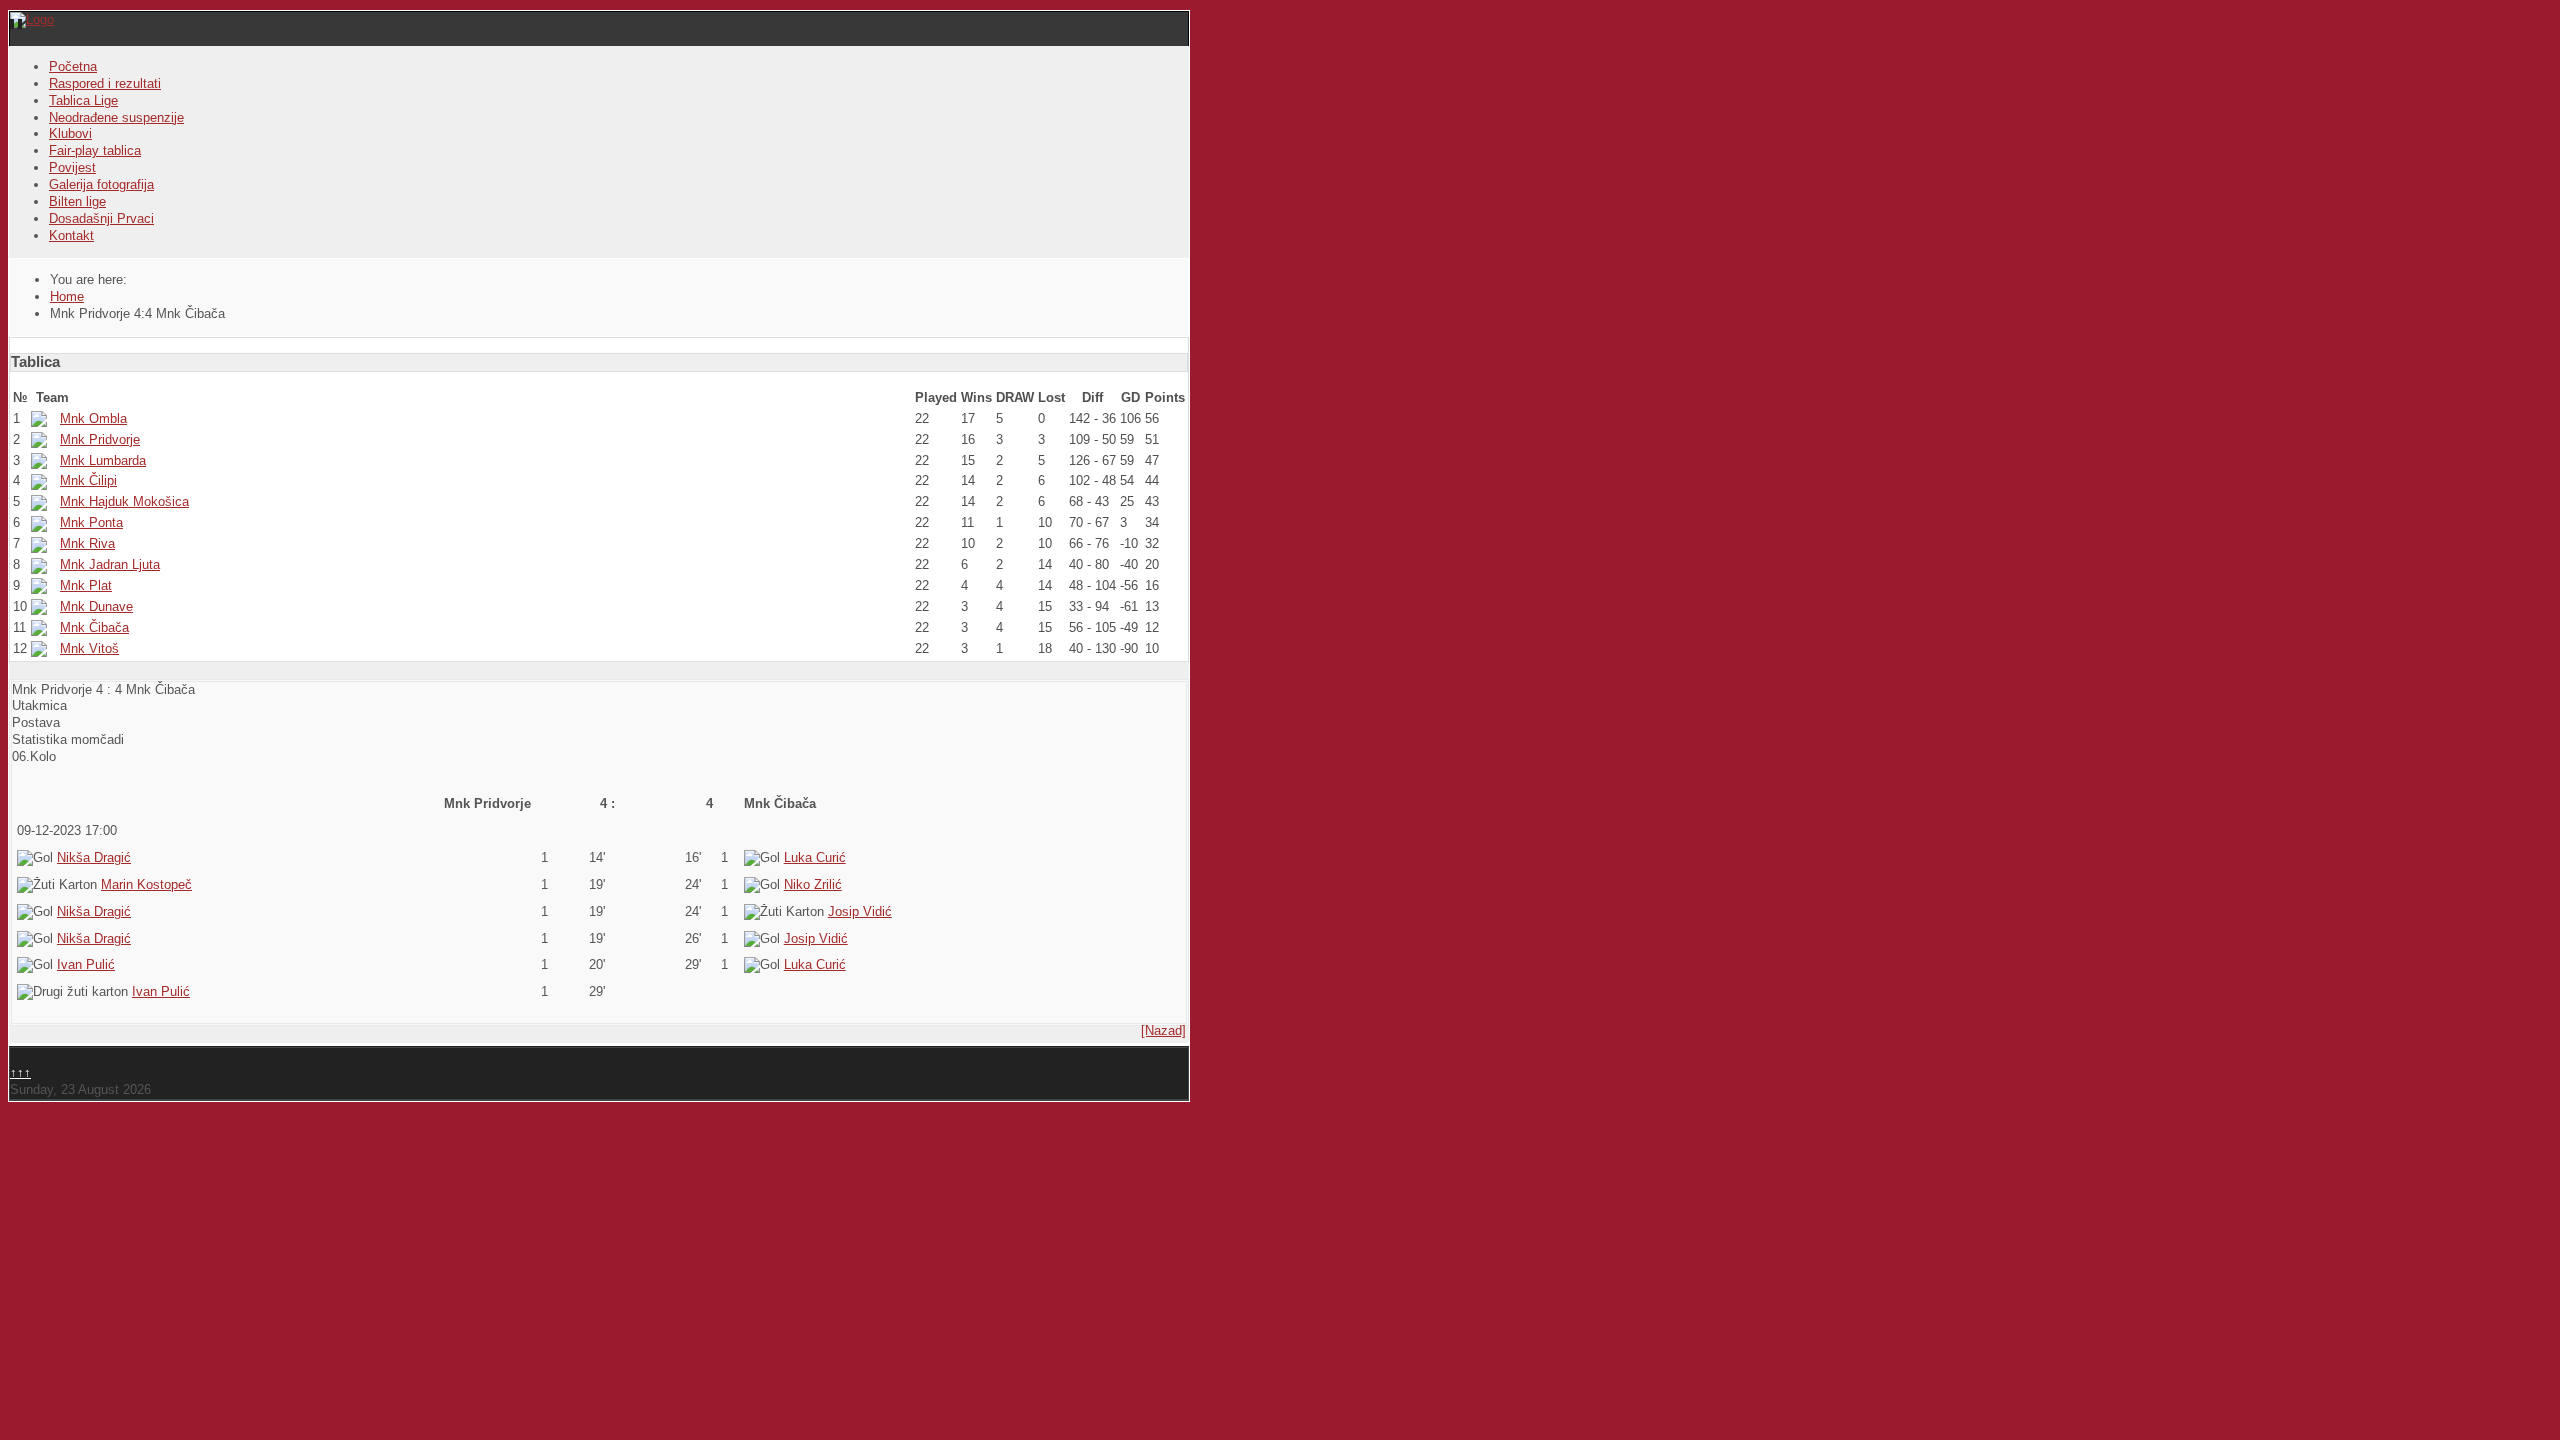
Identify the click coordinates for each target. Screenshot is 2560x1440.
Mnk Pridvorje (100, 439)
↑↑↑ (20, 1072)
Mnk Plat (86, 585)
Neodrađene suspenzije (116, 117)
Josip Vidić (860, 911)
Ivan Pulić (86, 964)
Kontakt (71, 235)
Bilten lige (77, 201)
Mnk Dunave (96, 606)
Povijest (72, 167)
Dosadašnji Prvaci (101, 218)
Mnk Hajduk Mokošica (124, 501)
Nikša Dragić (94, 857)
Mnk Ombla (93, 418)
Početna (73, 66)
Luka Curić (815, 857)
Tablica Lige (83, 100)
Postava (36, 722)
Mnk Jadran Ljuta (110, 564)
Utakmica (39, 705)
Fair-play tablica (95, 150)
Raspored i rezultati (105, 83)
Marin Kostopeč (146, 884)
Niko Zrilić (813, 884)
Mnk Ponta (91, 522)
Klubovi (70, 133)
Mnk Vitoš (89, 648)
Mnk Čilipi (88, 480)
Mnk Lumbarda (103, 460)
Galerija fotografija (101, 184)
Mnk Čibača (94, 627)
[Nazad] (1163, 1030)
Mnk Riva (87, 543)
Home (67, 296)
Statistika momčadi (68, 739)
